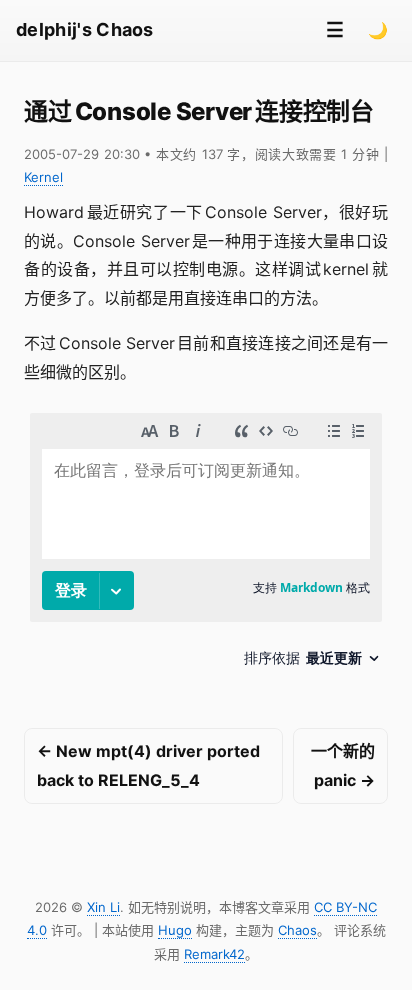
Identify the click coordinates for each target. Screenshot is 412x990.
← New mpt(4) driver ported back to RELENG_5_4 (148, 765)
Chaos (297, 930)
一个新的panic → (343, 765)
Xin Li (103, 907)
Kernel (43, 177)
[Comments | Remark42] (206, 547)
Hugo (175, 930)
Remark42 (214, 954)
